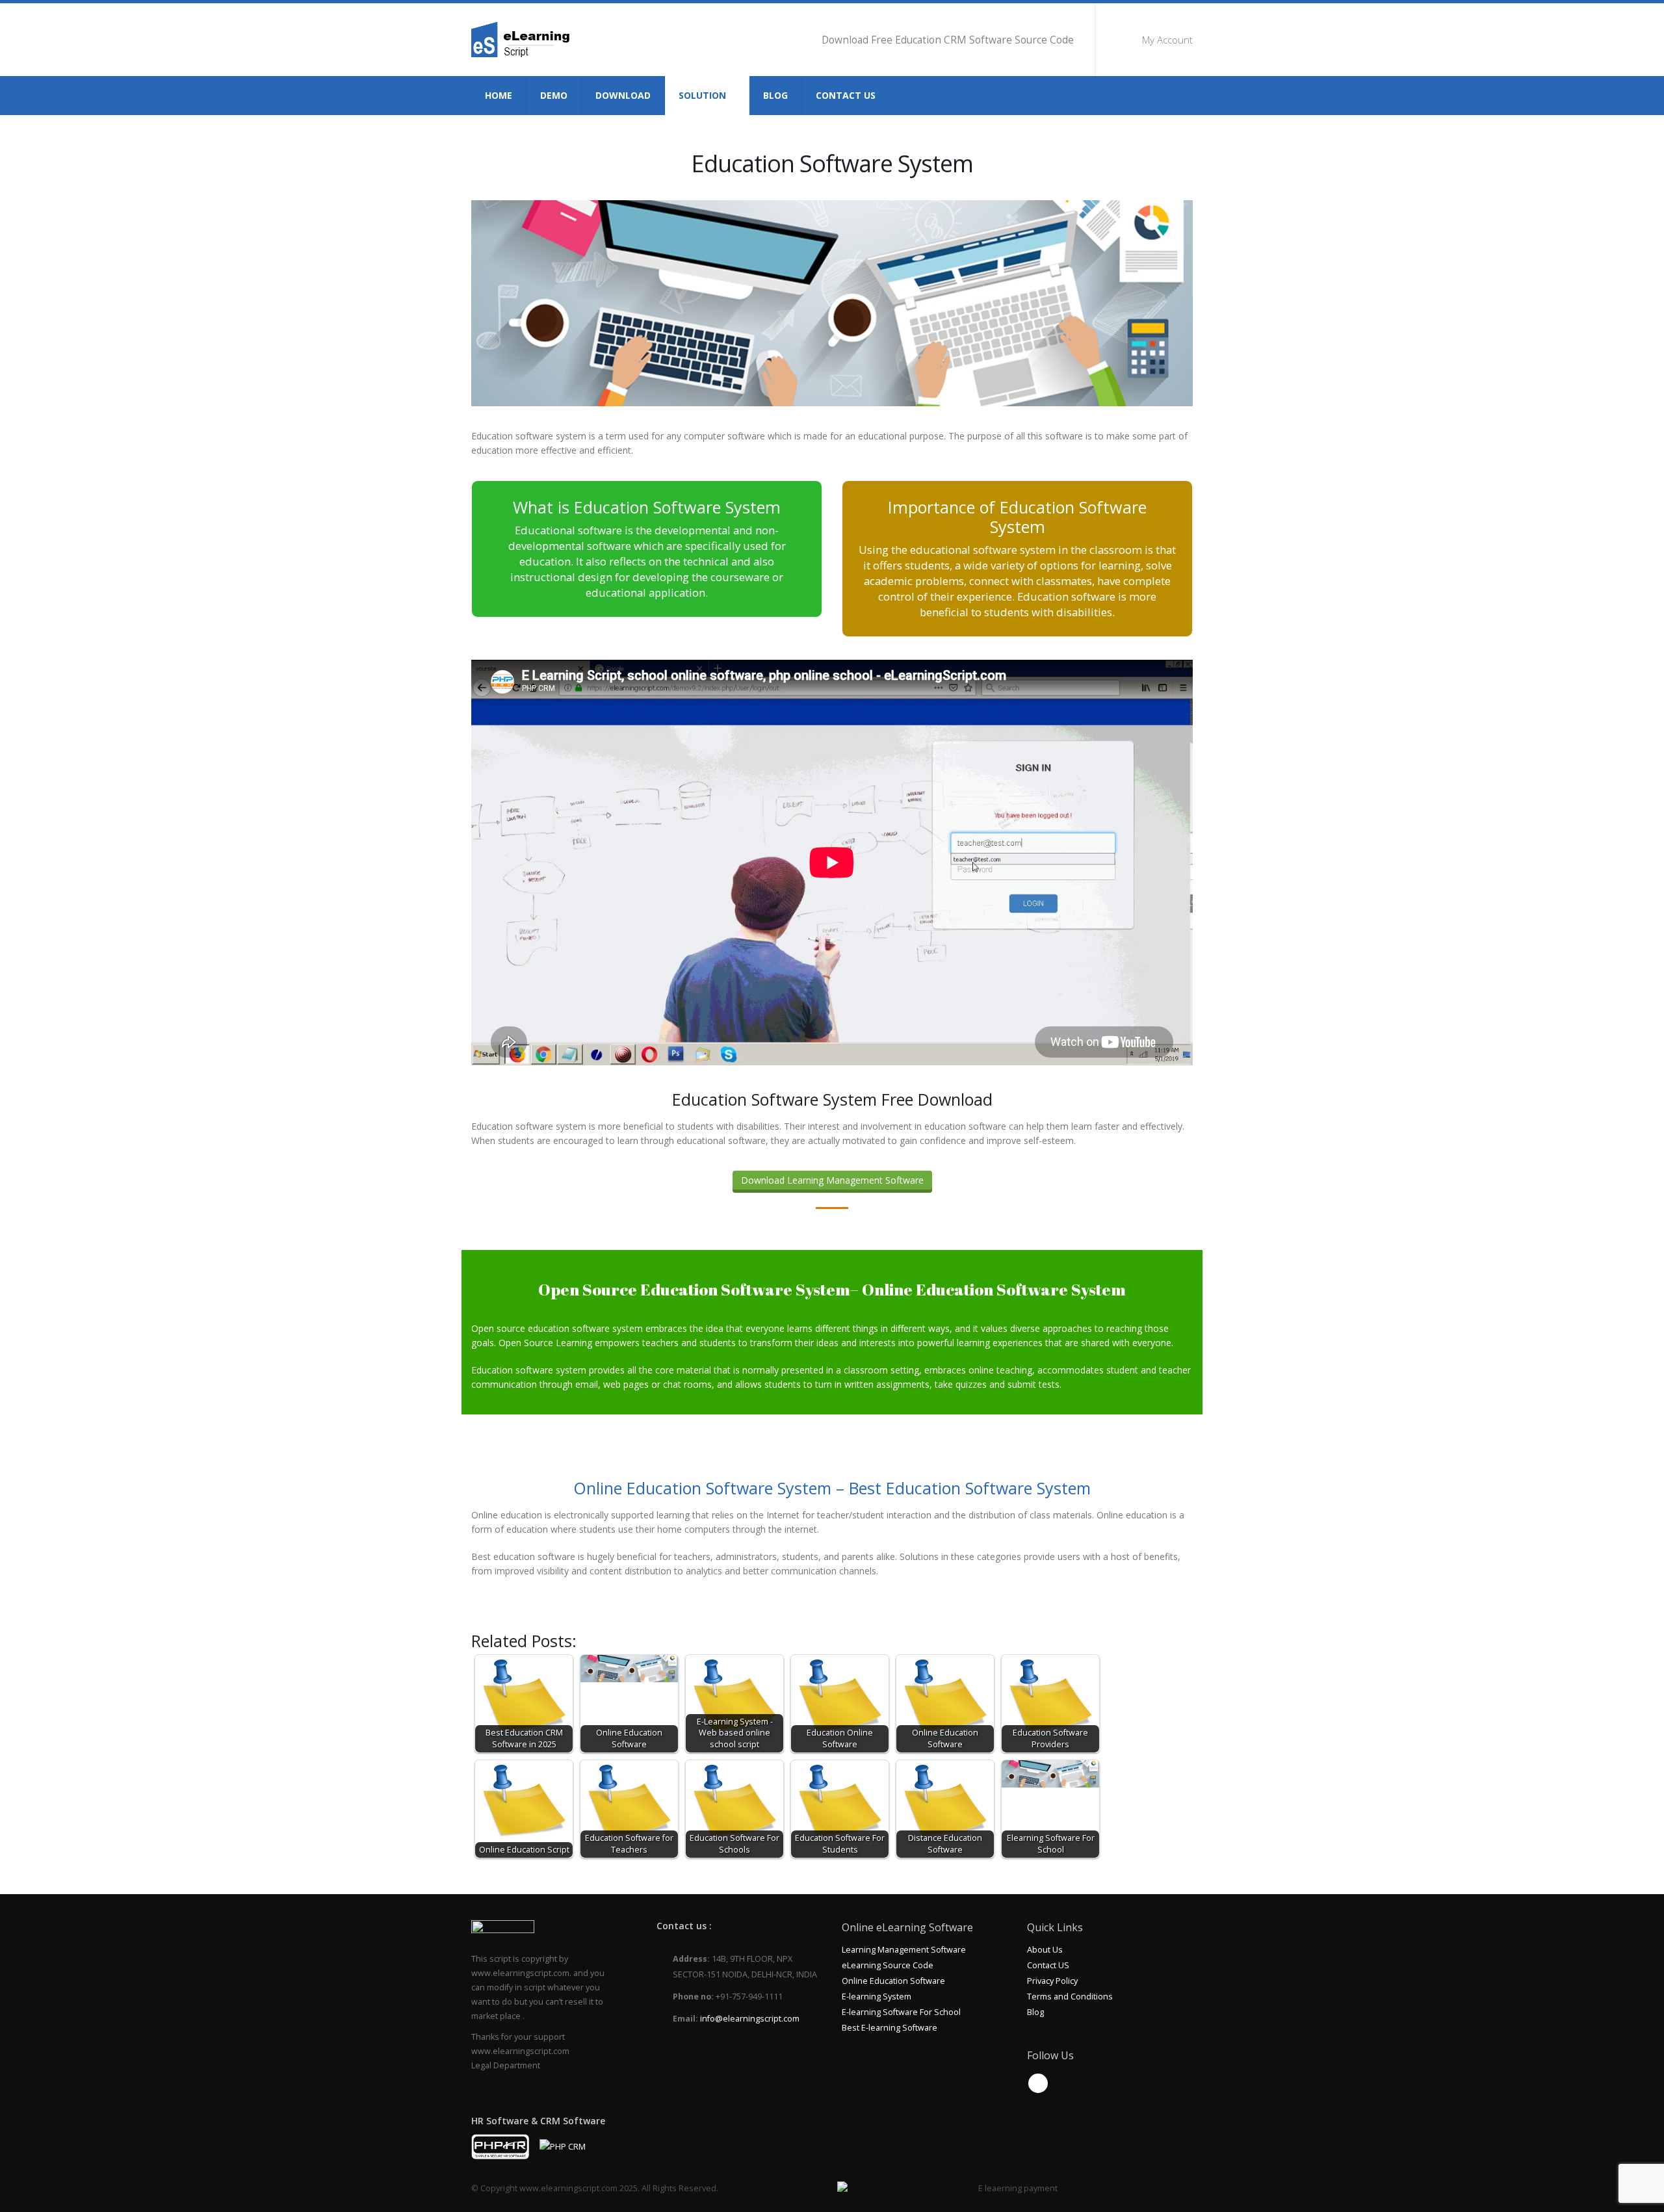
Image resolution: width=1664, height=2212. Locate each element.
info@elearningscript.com (750, 2019)
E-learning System (877, 1997)
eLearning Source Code (888, 1965)
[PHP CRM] (563, 2146)
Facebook (1038, 2083)
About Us (1045, 1950)
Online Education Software (893, 1981)
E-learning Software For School (901, 2012)
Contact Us (846, 95)
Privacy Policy (1052, 1981)
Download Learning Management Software (832, 1180)
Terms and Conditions (1070, 1997)
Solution (702, 95)
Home (499, 95)
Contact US (1048, 1965)
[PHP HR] (500, 2146)
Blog (775, 95)
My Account (1167, 40)
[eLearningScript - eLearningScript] (525, 40)
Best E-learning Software (890, 2028)
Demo (554, 95)
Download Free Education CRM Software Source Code (948, 40)
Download (623, 95)
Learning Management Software (904, 1950)
